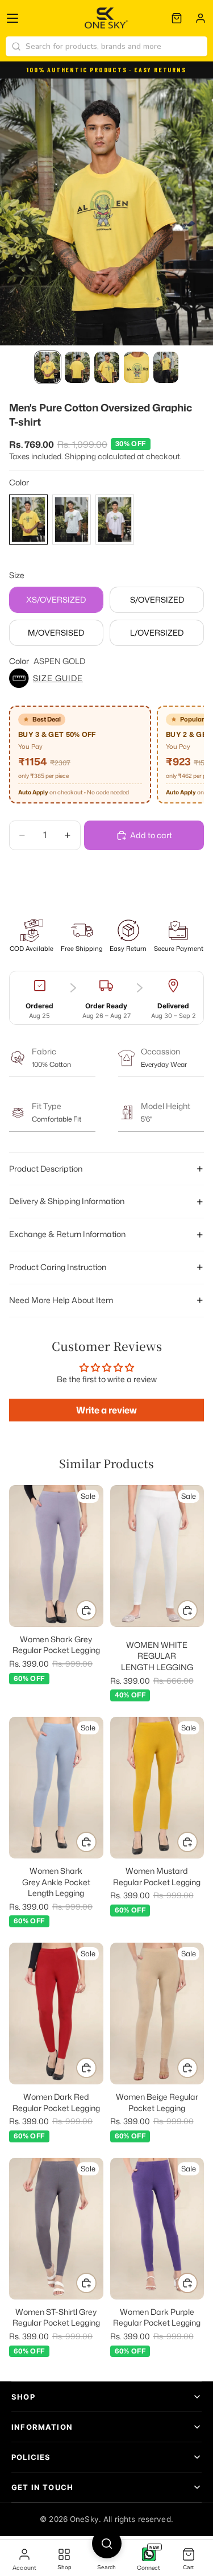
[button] (106, 678)
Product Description (46, 1169)
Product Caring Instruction (58, 1267)
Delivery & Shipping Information (67, 1201)
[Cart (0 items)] (177, 18)
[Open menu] (12, 18)
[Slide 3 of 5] (107, 367)
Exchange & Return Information (67, 1234)
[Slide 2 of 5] (77, 367)
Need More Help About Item (61, 1300)
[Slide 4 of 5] (136, 367)
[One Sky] (106, 18)
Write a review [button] (106, 1410)
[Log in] (201, 18)
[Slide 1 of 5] (48, 367)
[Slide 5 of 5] (166, 367)
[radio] (28, 520)
